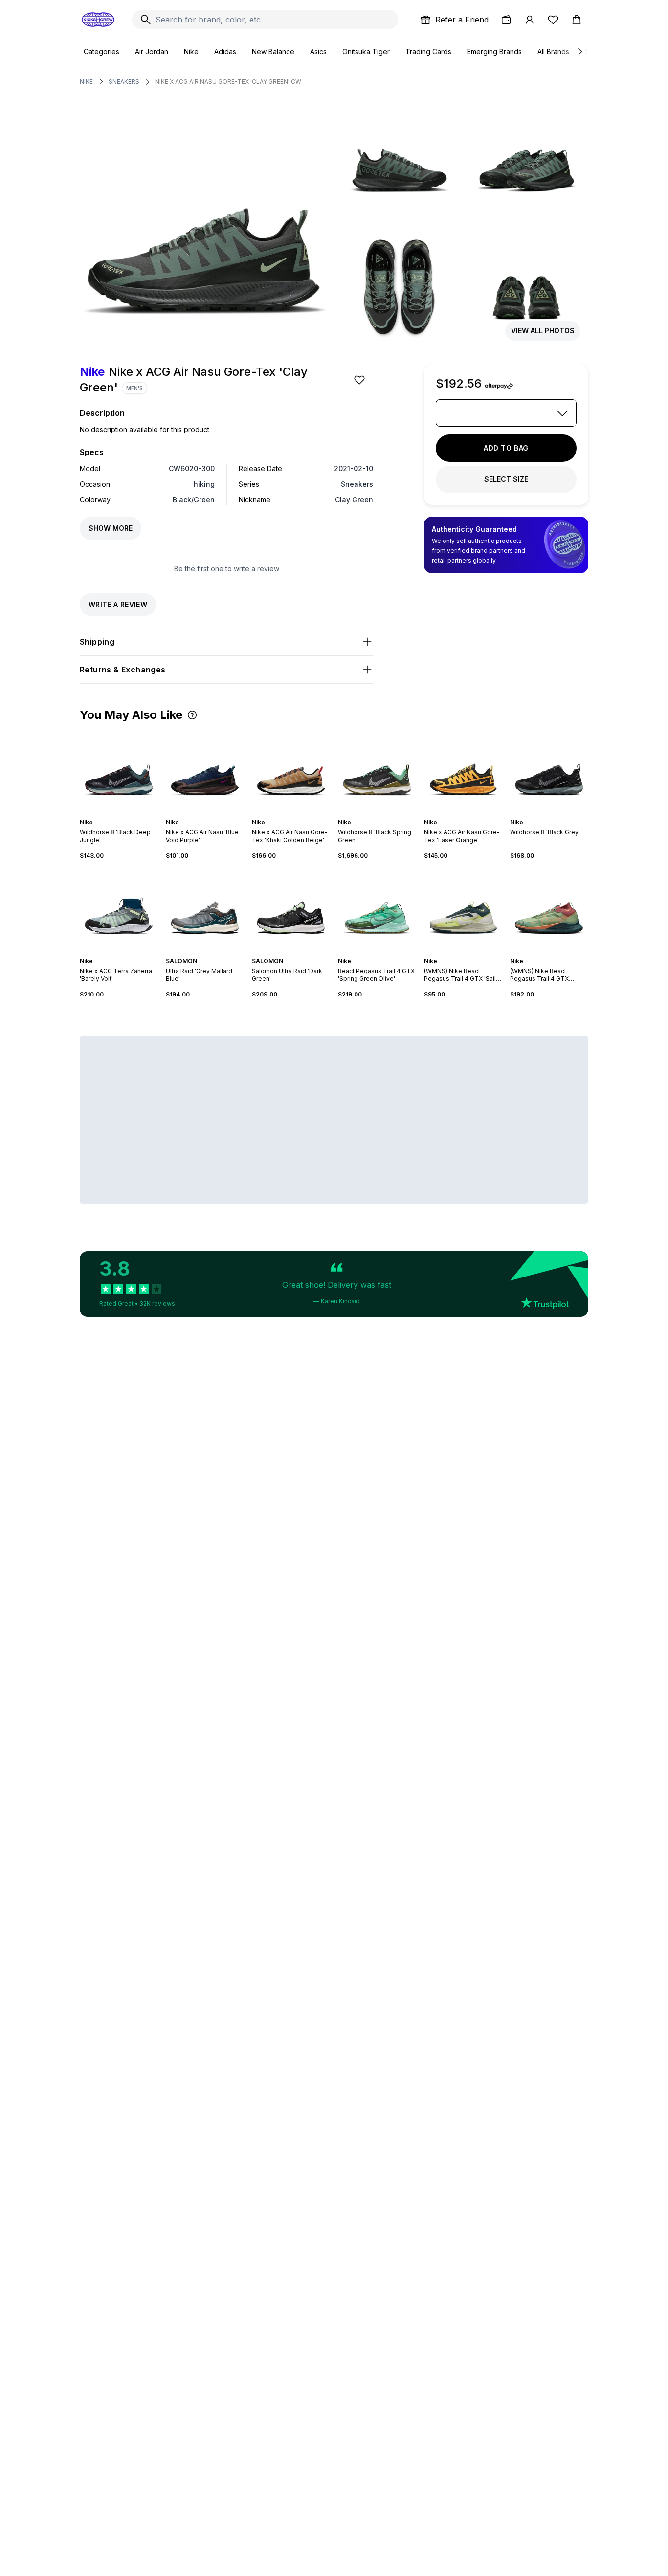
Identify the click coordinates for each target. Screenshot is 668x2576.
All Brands (553, 52)
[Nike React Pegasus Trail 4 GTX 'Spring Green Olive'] (377, 909)
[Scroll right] (579, 52)
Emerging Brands (494, 52)
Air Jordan (152, 52)
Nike (191, 52)
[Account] (530, 20)
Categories (101, 52)
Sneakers (124, 81)
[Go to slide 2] (113, 814)
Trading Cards (428, 52)
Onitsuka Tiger (366, 52)
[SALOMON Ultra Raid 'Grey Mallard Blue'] (205, 909)
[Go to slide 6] (129, 814)
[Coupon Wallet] (506, 20)
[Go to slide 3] (117, 814)
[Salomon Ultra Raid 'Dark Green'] (291, 909)
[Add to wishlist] (360, 380)
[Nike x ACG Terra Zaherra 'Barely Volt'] (119, 909)
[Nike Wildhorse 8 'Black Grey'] (549, 770)
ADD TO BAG (506, 448)
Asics (318, 52)
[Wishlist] (553, 20)
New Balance (273, 52)
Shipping (97, 642)
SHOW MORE (111, 528)
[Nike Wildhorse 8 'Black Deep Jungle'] (119, 770)
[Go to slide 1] (109, 814)
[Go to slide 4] (121, 814)
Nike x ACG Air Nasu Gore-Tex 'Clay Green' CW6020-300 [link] (231, 81)
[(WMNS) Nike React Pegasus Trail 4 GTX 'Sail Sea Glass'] (463, 909)
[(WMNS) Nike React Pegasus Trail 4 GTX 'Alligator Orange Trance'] (549, 909)
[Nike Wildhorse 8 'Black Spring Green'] (377, 770)
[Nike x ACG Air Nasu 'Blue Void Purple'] (205, 770)
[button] (192, 715)
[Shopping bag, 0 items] (577, 20)
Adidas (225, 52)
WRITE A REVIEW (118, 604)
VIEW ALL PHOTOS (543, 331)
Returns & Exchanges (123, 670)
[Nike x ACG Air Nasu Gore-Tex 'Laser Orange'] (463, 770)
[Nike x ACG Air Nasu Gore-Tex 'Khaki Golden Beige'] (291, 770)
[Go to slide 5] (125, 814)
